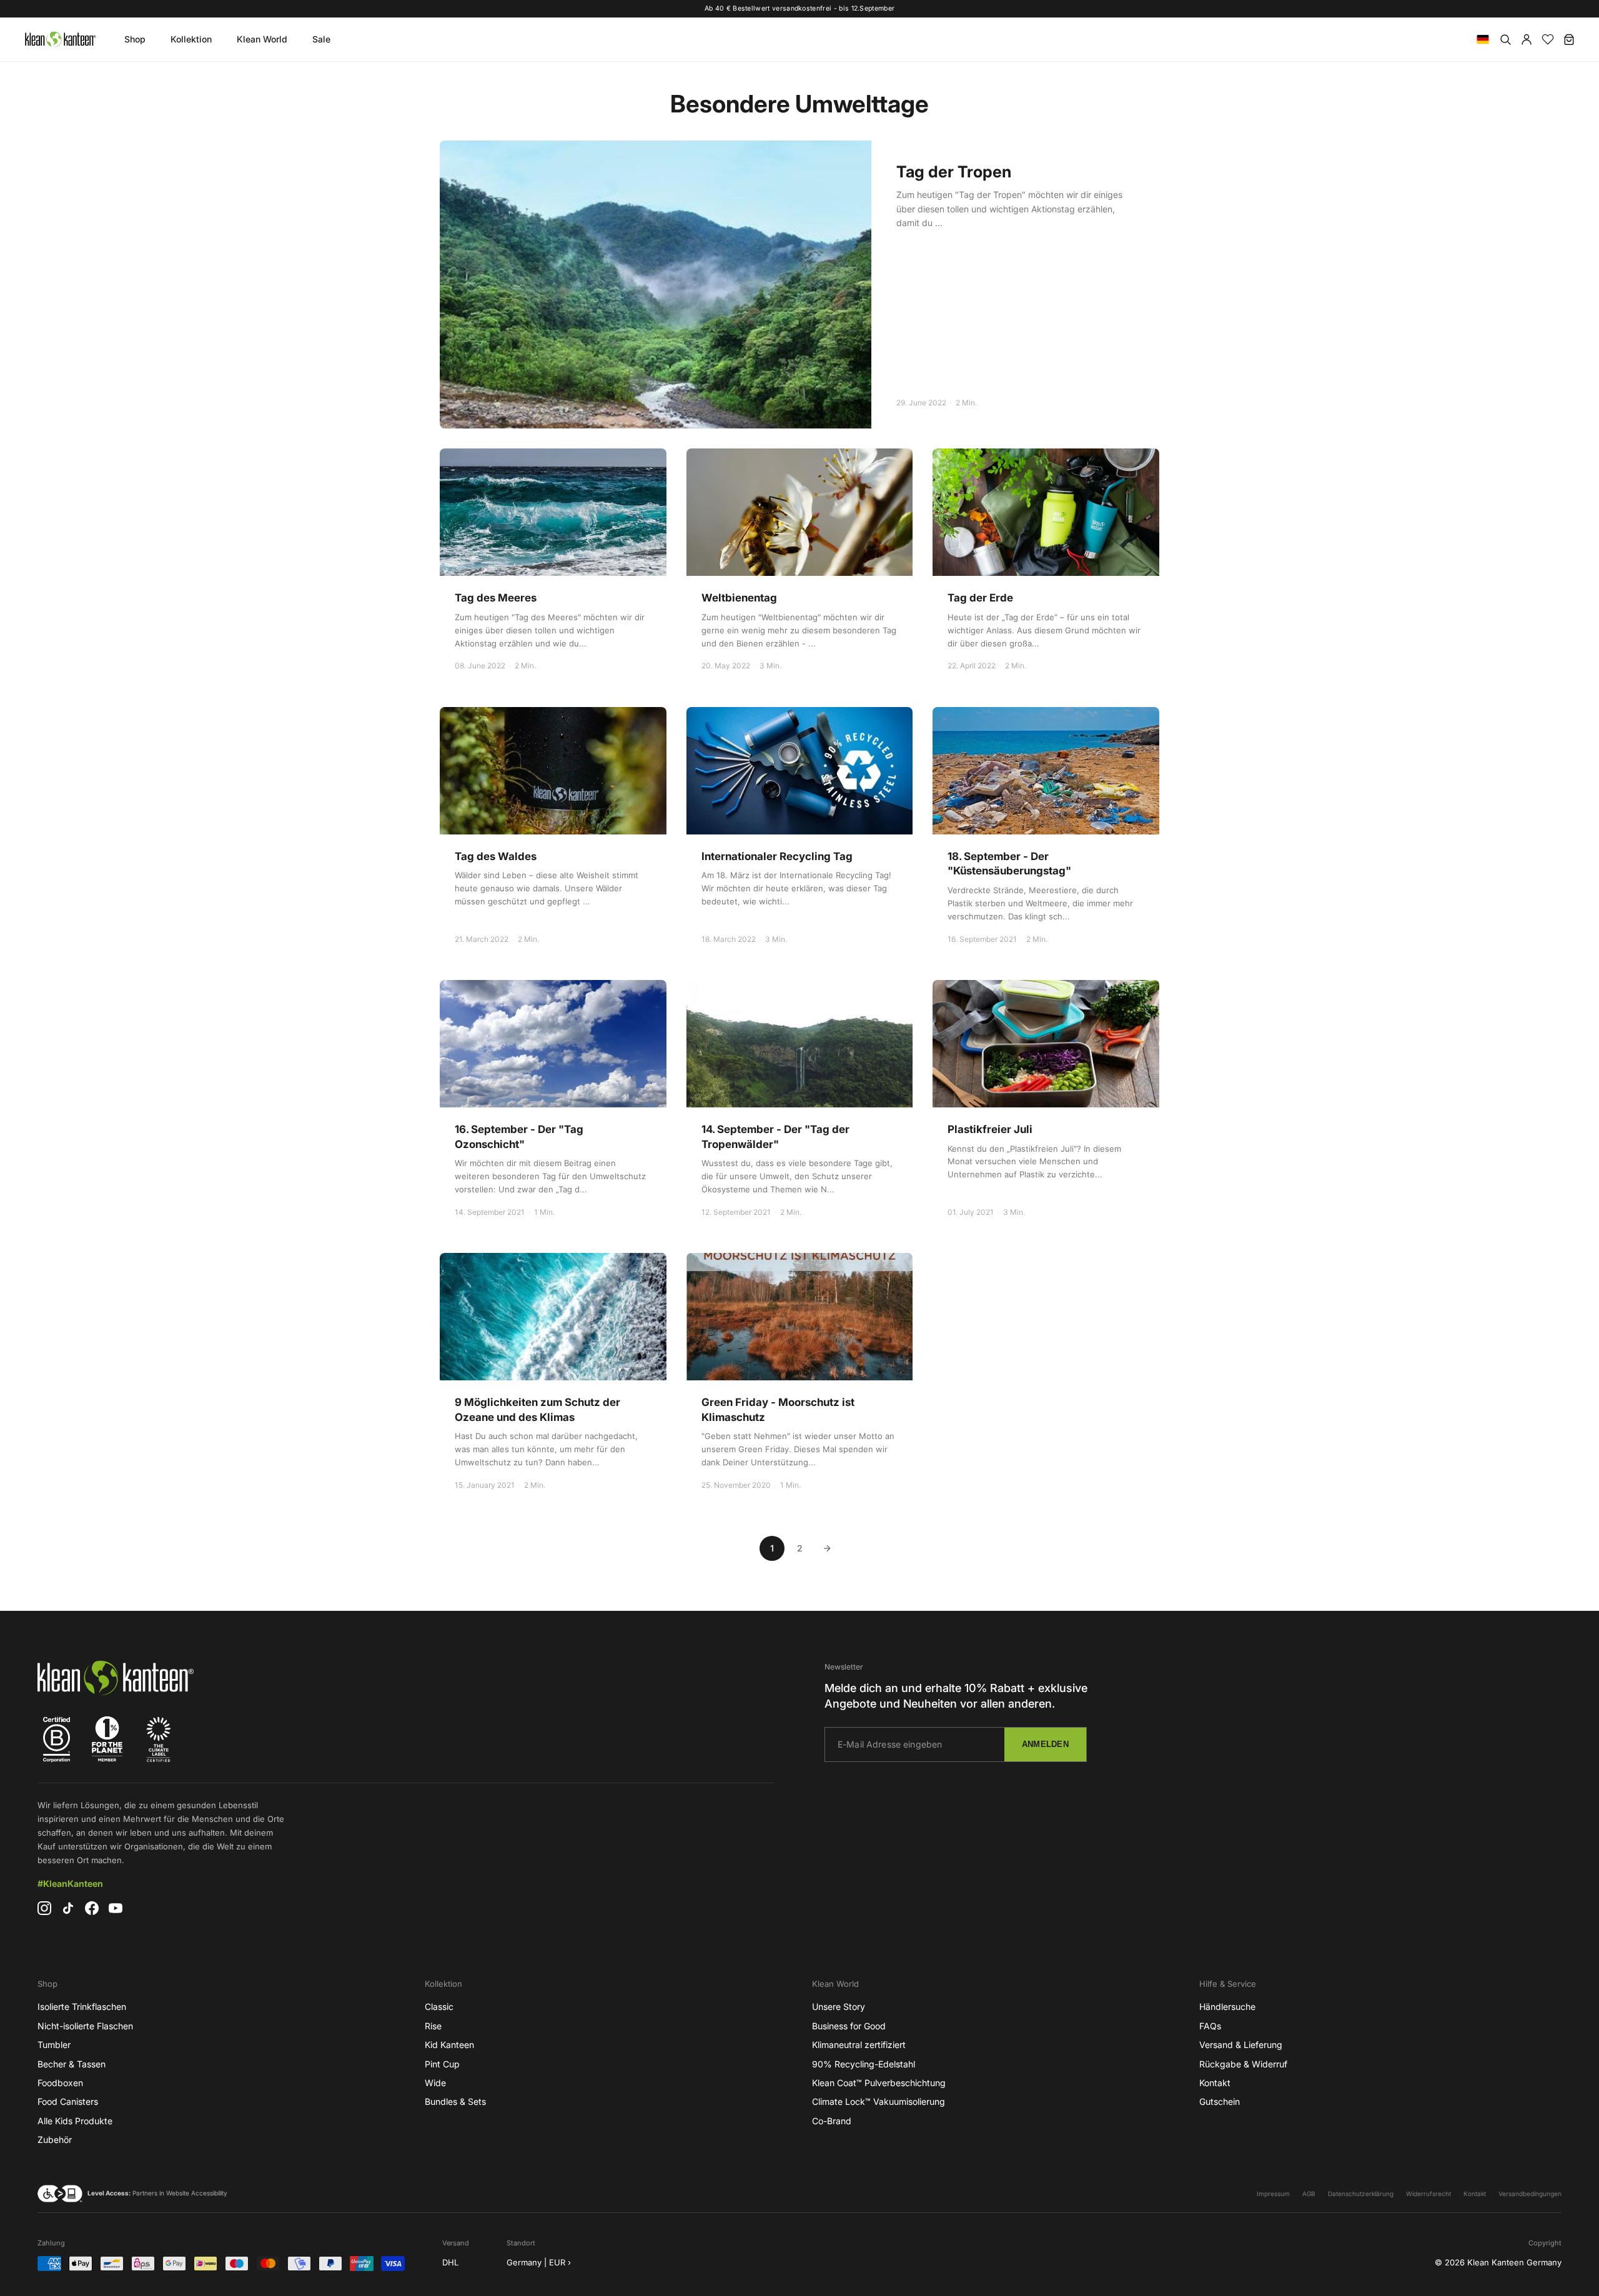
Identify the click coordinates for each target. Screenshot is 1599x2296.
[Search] (1505, 39)
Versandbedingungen (1530, 2194)
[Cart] (1569, 39)
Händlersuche (1227, 2007)
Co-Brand (832, 2121)
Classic (439, 2007)
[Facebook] (92, 1908)
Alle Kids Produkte (75, 2121)
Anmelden (1045, 1744)
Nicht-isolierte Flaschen (85, 2026)
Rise (433, 2026)
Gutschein (1220, 2101)
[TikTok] (68, 1908)
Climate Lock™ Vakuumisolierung (879, 2101)
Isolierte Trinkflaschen (82, 2007)
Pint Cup (442, 2064)
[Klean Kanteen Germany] (60, 39)
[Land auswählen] (1483, 39)
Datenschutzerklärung (1361, 2194)
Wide (435, 2083)
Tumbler (54, 2045)
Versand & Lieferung (1241, 2045)
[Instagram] (44, 1908)
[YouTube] (116, 1908)
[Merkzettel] (1548, 39)
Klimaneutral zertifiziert (859, 2045)
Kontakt (1215, 2083)
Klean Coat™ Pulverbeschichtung (879, 2083)
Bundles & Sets (455, 2101)
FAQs (1210, 2026)
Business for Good (849, 2026)
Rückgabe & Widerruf (1243, 2064)
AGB (1309, 2194)
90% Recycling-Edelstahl (864, 2064)
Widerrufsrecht (1428, 2194)
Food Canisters (68, 2101)
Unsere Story (839, 2007)
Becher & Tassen (72, 2064)
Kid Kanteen (449, 2045)
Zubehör (55, 2140)
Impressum (1273, 2194)
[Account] (1527, 39)
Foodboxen (60, 2083)
